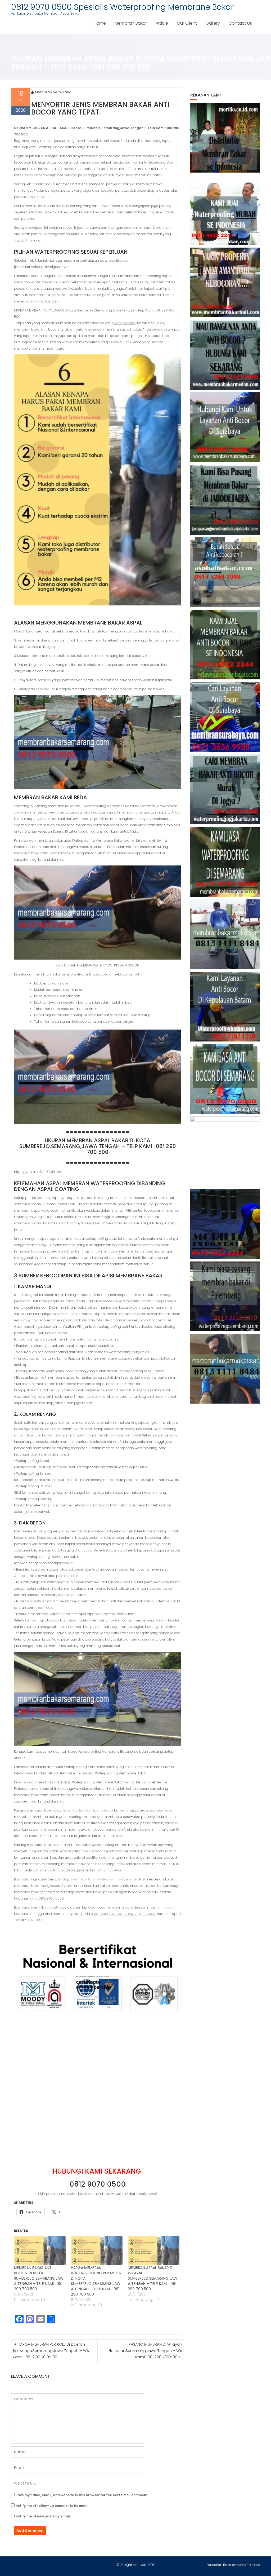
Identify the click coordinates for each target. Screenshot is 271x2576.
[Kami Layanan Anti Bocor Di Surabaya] (225, 717)
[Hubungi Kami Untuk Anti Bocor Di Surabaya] (225, 427)
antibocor (166, 1907)
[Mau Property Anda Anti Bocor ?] (225, 1151)
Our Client (187, 23)
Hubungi (149, 1914)
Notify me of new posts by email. (43, 2516)
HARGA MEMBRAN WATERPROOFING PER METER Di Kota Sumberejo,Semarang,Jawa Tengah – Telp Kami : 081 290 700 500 (96, 2281)
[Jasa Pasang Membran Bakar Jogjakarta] (225, 789)
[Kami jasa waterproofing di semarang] (225, 862)
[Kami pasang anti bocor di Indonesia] (225, 1224)
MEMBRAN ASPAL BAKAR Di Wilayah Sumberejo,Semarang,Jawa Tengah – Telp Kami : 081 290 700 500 (153, 2278)
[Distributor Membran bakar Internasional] (225, 138)
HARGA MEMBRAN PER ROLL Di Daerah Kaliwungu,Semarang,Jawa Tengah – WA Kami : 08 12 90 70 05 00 (51, 2351)
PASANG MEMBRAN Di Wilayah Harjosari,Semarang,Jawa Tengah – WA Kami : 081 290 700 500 (145, 2351)
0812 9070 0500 (98, 2184)
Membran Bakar (131, 23)
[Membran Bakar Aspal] (225, 210)
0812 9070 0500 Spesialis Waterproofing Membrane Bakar (122, 7)
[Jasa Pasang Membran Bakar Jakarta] (225, 500)
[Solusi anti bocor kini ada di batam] (225, 1007)
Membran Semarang (53, 92)
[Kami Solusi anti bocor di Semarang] (225, 1079)
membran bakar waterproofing (96, 1879)
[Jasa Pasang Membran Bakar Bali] (225, 282)
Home (100, 23)
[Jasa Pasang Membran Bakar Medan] (225, 355)
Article (162, 23)
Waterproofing (125, 323)
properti (52, 1907)
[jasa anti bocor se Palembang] (225, 1296)
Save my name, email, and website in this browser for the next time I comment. (82, 2495)
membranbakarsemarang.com (116, 1914)
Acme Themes (248, 2565)
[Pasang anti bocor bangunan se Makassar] (225, 934)
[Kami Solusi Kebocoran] (225, 572)
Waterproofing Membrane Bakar (87, 1810)
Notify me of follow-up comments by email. (52, 2506)
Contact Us (240, 23)
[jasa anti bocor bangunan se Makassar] (225, 1369)
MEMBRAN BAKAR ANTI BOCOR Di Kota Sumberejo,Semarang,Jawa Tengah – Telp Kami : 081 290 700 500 (39, 2278)
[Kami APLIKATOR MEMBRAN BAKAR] (225, 645)
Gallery (213, 23)
